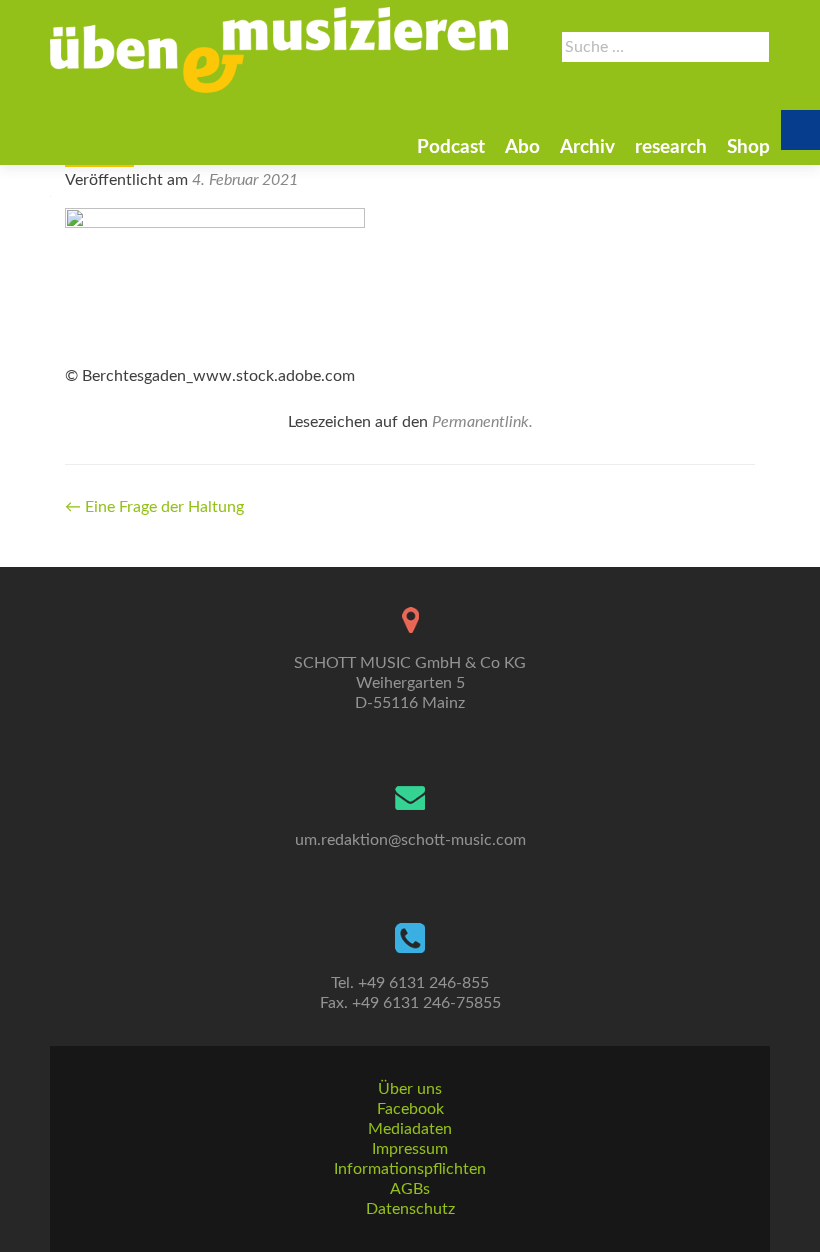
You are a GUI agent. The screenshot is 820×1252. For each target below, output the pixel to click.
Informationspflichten (410, 1169)
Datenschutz (410, 1209)
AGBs (410, 1189)
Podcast (451, 147)
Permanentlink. (482, 422)
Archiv (587, 147)
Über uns (410, 1089)
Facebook (410, 1109)
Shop (748, 147)
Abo (522, 147)
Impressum (410, 1149)
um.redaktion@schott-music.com (410, 840)
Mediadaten (410, 1129)
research (671, 147)
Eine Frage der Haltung (154, 507)
